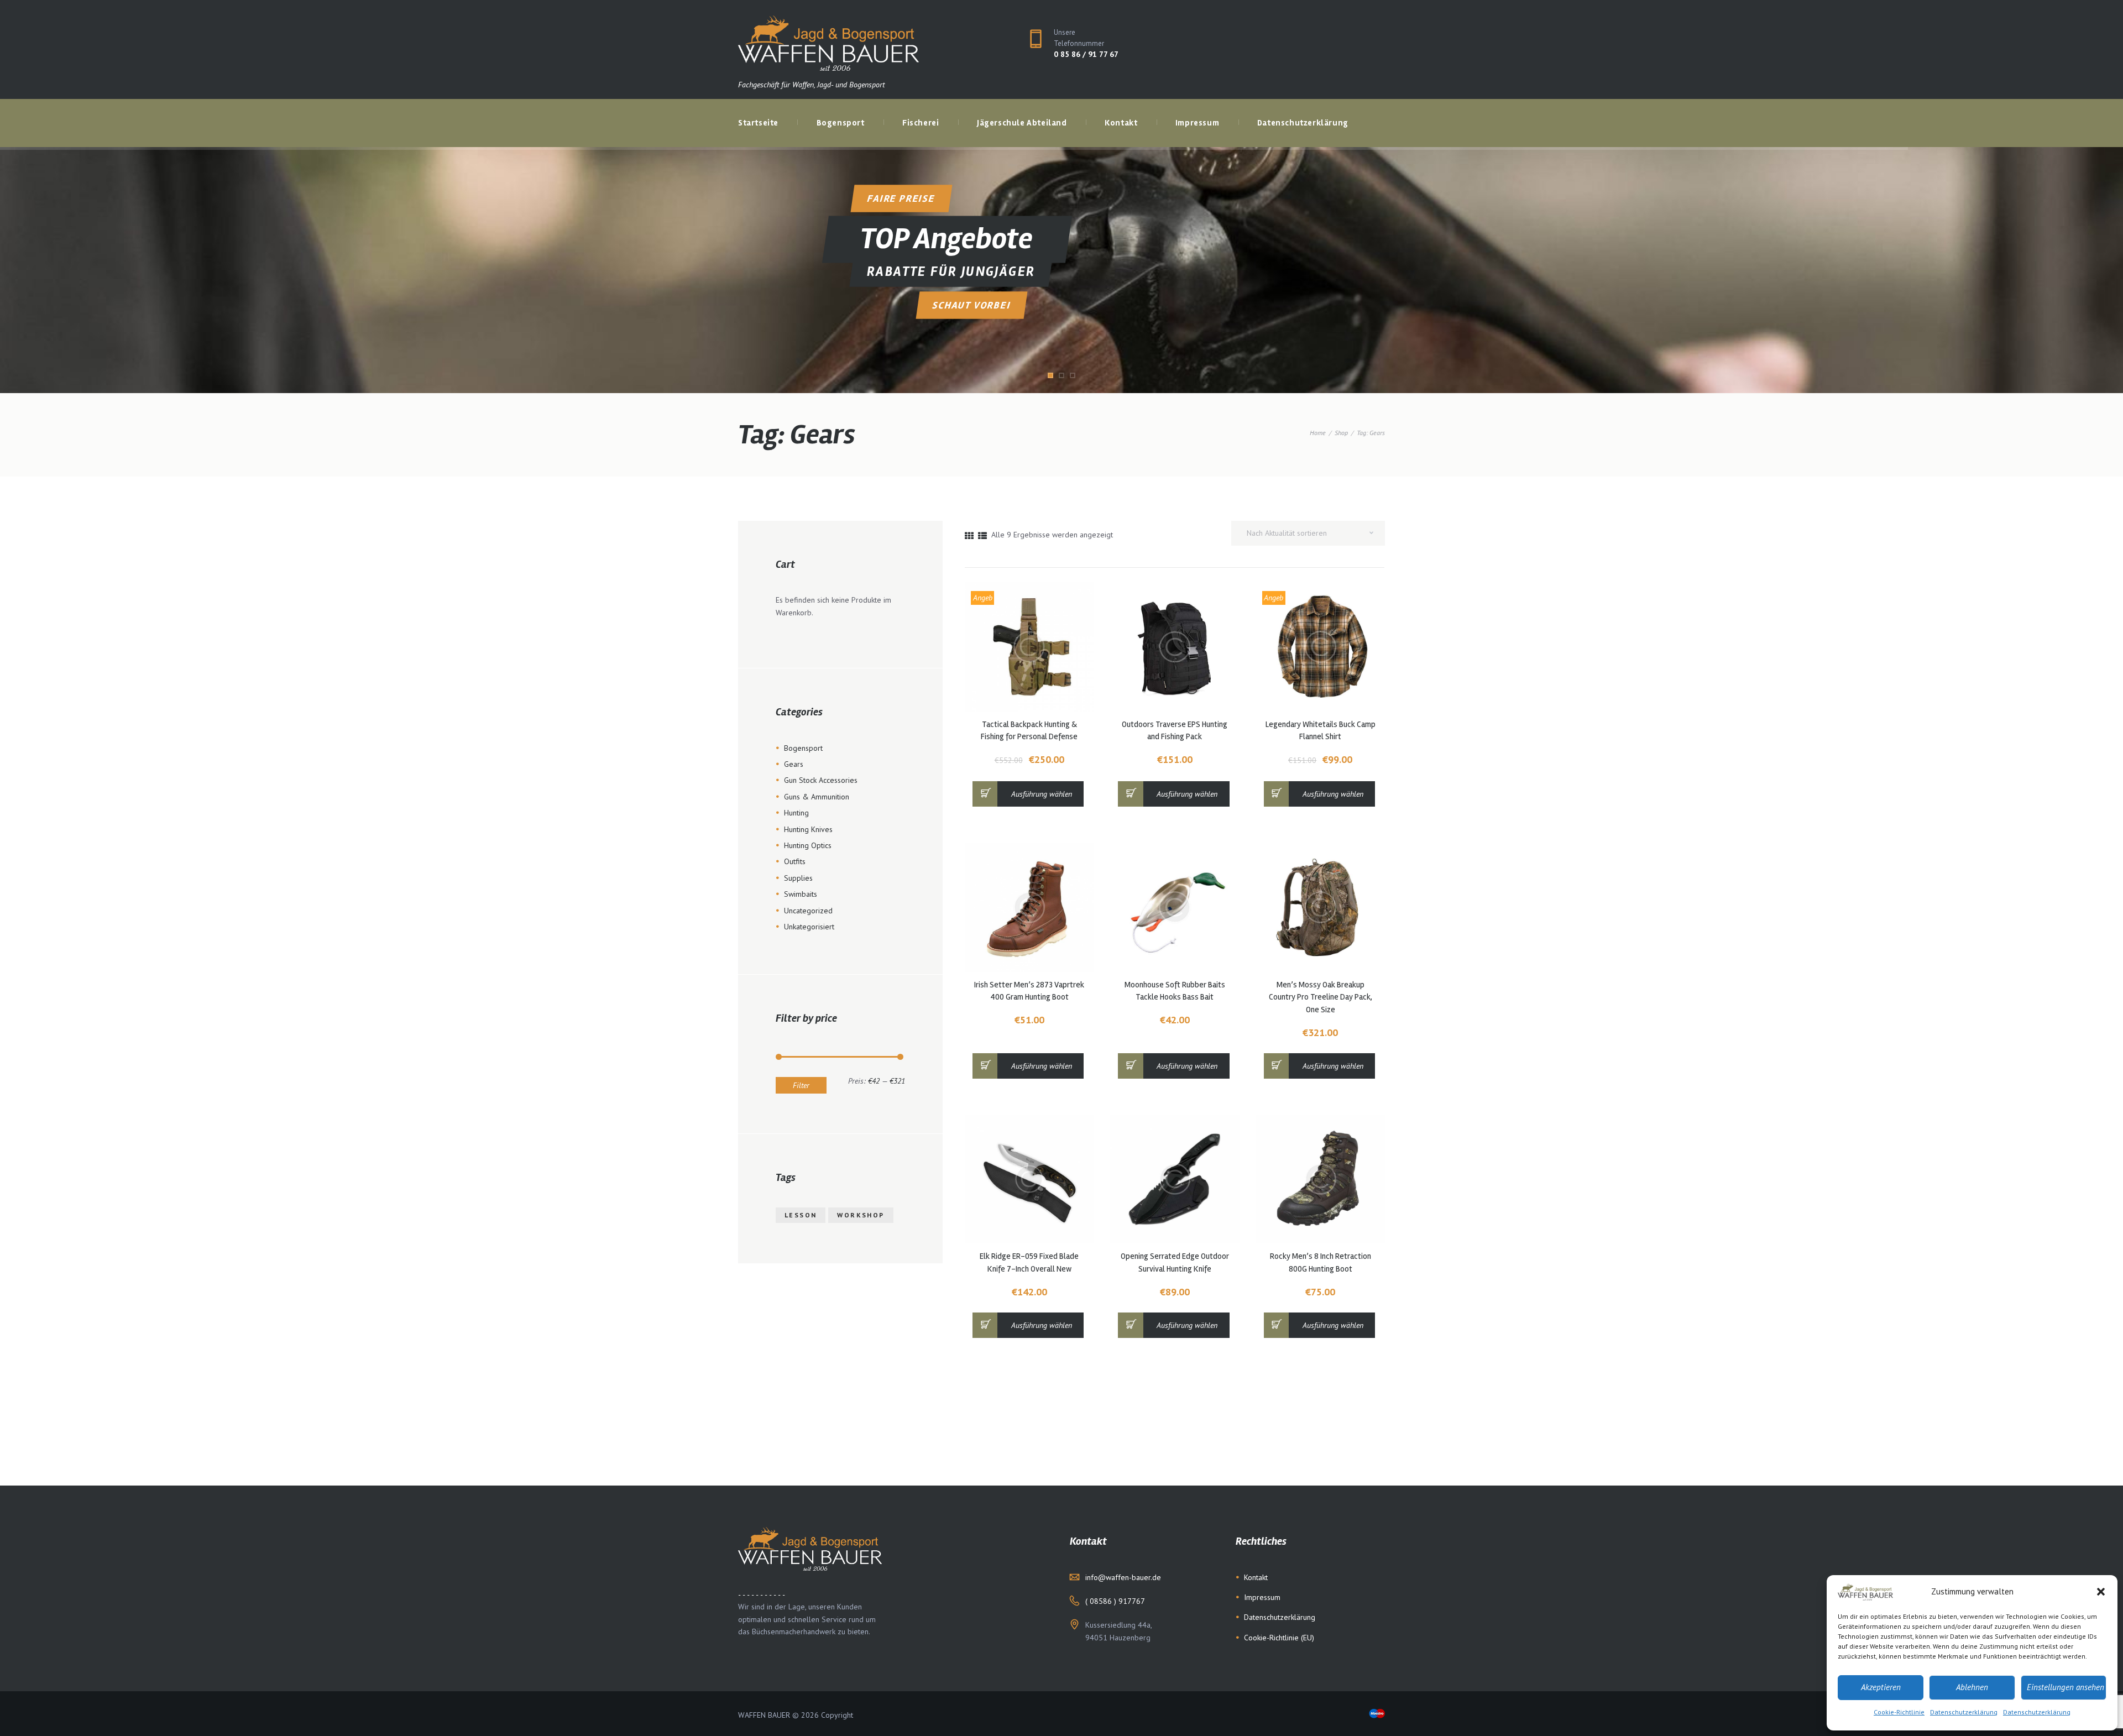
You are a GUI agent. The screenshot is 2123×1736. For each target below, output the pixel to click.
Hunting (796, 813)
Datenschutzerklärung (1964, 1712)
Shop (1341, 433)
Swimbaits (801, 894)
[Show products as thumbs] (969, 536)
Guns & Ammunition (817, 797)
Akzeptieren (1881, 1687)
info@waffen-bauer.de (1123, 1577)
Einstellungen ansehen (2066, 1687)
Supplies (798, 878)
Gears (794, 764)
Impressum (1262, 1597)
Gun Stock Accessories (821, 780)
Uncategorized (808, 911)
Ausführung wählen (1042, 794)
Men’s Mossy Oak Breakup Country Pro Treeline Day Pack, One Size (1321, 997)
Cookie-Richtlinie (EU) (1279, 1638)
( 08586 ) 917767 (1115, 1601)
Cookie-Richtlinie (1899, 1712)
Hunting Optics (808, 845)
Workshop (861, 1215)
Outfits (795, 861)
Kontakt (1256, 1577)
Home (1318, 433)
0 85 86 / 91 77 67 (1086, 54)
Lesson (801, 1215)
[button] (2101, 1592)
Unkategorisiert (809, 927)
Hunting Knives (808, 829)
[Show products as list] (982, 536)
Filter (801, 1085)
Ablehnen (1972, 1687)
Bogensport (803, 748)
